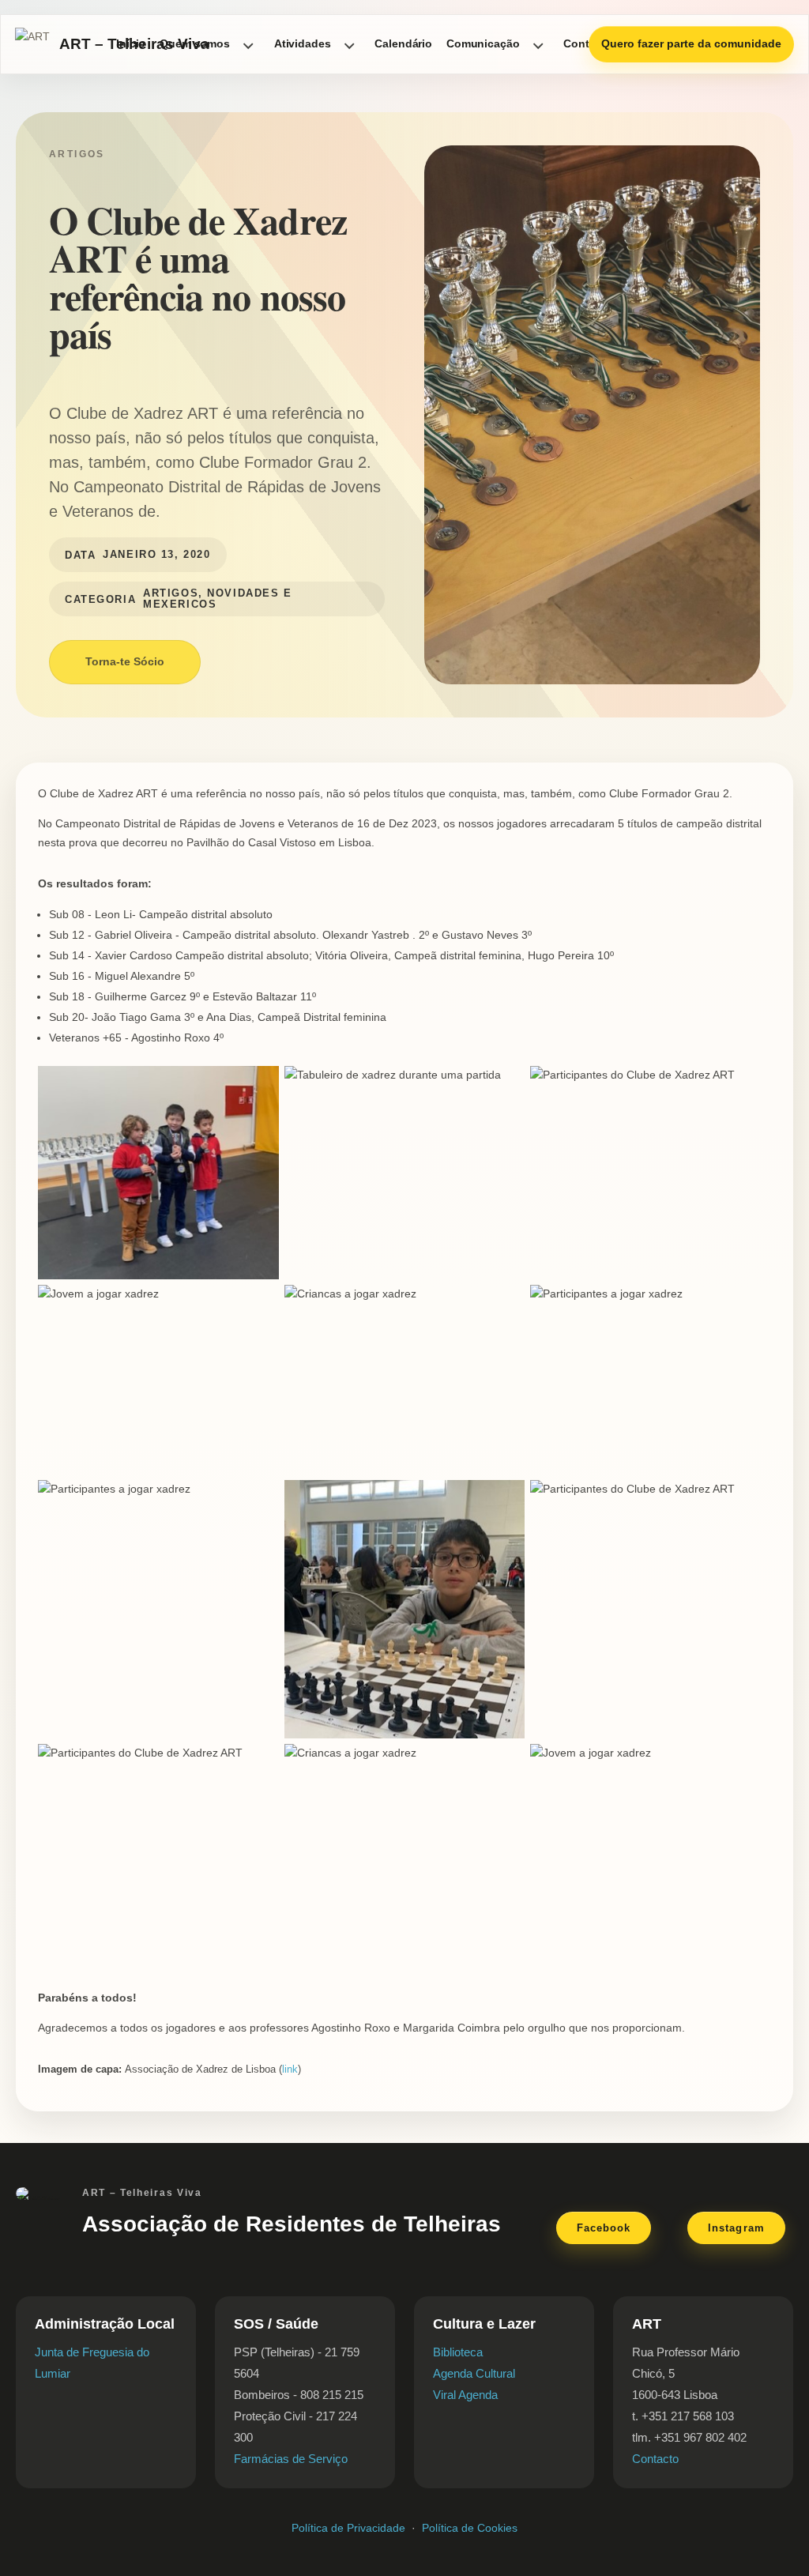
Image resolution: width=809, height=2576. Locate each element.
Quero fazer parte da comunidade (691, 43)
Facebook (604, 2228)
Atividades (303, 43)
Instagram (736, 2228)
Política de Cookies (470, 2528)
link (290, 2069)
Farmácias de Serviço (291, 2459)
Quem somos (195, 43)
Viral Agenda (465, 2395)
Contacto (655, 2459)
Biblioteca (458, 2352)
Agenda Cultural (474, 2373)
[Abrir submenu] (248, 44)
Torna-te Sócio (125, 661)
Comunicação (483, 43)
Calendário (403, 43)
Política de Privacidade (348, 2528)
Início (131, 43)
